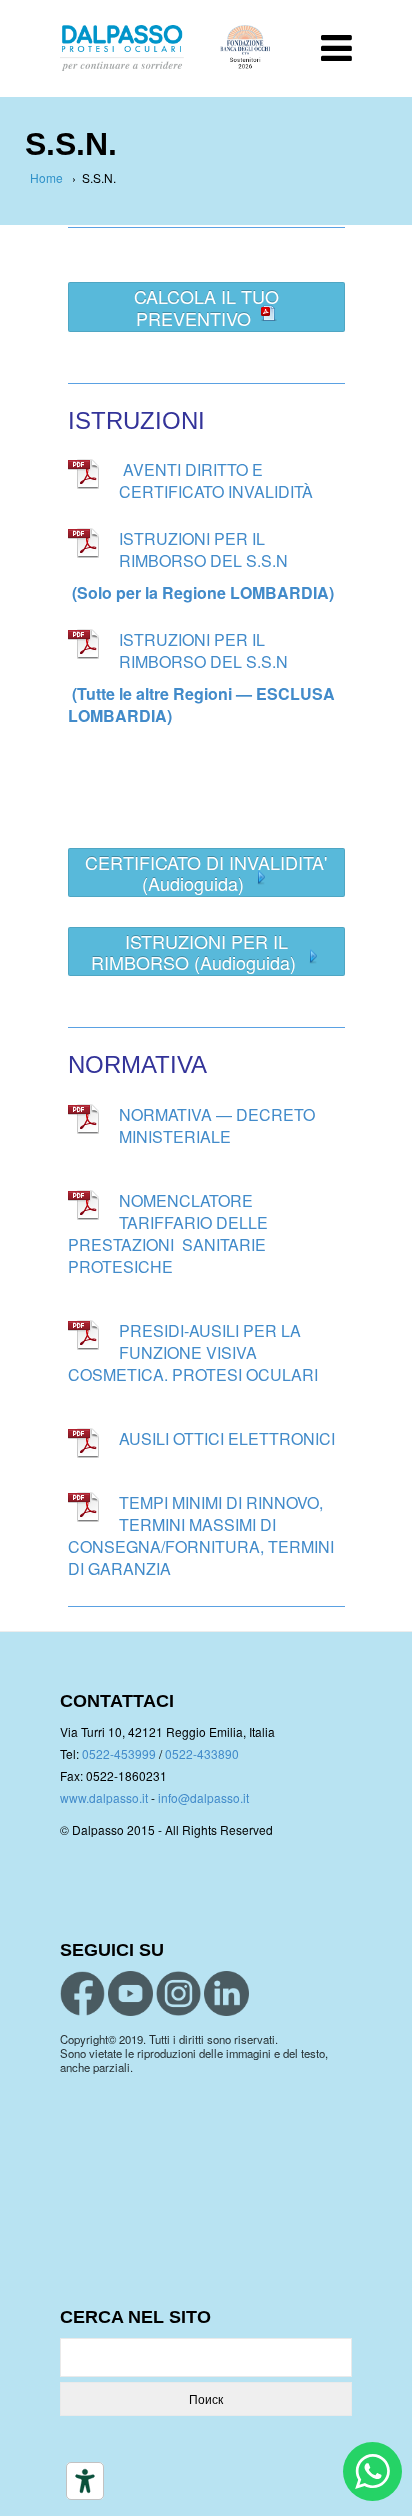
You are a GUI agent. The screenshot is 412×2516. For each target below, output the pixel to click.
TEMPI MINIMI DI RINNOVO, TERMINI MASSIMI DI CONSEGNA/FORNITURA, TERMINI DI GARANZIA (201, 1535)
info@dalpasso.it (203, 1797)
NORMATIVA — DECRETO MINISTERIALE (217, 1125)
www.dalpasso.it (104, 1797)
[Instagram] (178, 1993)
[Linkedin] (226, 1993)
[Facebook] (82, 1993)
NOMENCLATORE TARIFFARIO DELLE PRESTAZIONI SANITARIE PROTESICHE (168, 1233)
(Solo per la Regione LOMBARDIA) (203, 592)
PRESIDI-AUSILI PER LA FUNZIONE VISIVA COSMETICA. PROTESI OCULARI (193, 1352)
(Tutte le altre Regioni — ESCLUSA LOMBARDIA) (201, 704)
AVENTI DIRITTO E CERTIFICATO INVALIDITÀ (216, 480)
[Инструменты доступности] (85, 2481)
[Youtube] (130, 1993)
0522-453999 (119, 1753)
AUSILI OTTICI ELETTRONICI (227, 1438)
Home (46, 177)
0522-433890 (202, 1753)
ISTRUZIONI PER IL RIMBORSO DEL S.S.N (203, 549)
